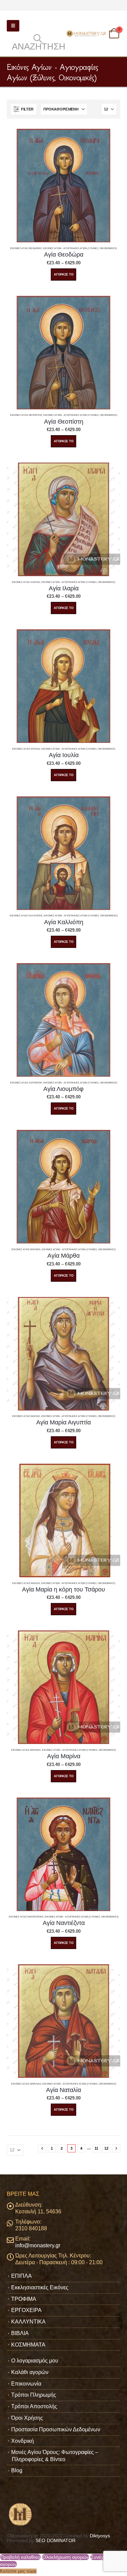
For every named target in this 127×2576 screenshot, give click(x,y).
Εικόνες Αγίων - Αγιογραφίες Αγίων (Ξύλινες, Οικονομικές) (80, 248)
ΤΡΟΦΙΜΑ (24, 2299)
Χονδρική (23, 2441)
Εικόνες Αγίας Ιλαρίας (26, 582)
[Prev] (42, 2148)
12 (106, 2148)
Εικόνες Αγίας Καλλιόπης (26, 916)
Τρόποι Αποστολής (34, 2406)
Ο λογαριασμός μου (35, 2361)
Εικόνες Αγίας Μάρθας (26, 1249)
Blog (17, 2470)
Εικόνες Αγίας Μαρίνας (26, 1750)
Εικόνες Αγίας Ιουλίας (26, 749)
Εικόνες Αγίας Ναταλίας (26, 2084)
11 (96, 2148)
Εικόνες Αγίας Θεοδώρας (26, 248)
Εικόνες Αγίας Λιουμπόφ (26, 1083)
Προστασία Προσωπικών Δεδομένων (56, 2429)
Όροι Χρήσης (27, 2418)
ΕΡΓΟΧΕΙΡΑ (26, 2310)
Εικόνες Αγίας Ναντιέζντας (26, 1917)
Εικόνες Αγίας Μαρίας (26, 1416)
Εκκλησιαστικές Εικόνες (40, 2287)
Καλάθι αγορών (30, 2372)
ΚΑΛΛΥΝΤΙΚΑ (28, 2322)
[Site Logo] (87, 34)
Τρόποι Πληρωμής (34, 2395)
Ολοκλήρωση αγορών (66, 2557)
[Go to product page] (63, 186)
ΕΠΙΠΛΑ (22, 2276)
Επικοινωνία (26, 2384)
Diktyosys (100, 2536)
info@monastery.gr (38, 2245)
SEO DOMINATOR (56, 2540)
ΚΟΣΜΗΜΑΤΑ (28, 2345)
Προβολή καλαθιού (20, 2557)
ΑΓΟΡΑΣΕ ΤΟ (64, 275)
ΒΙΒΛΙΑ (20, 2333)
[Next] (116, 2148)
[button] (13, 26)
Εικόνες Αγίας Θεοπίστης (26, 415)
